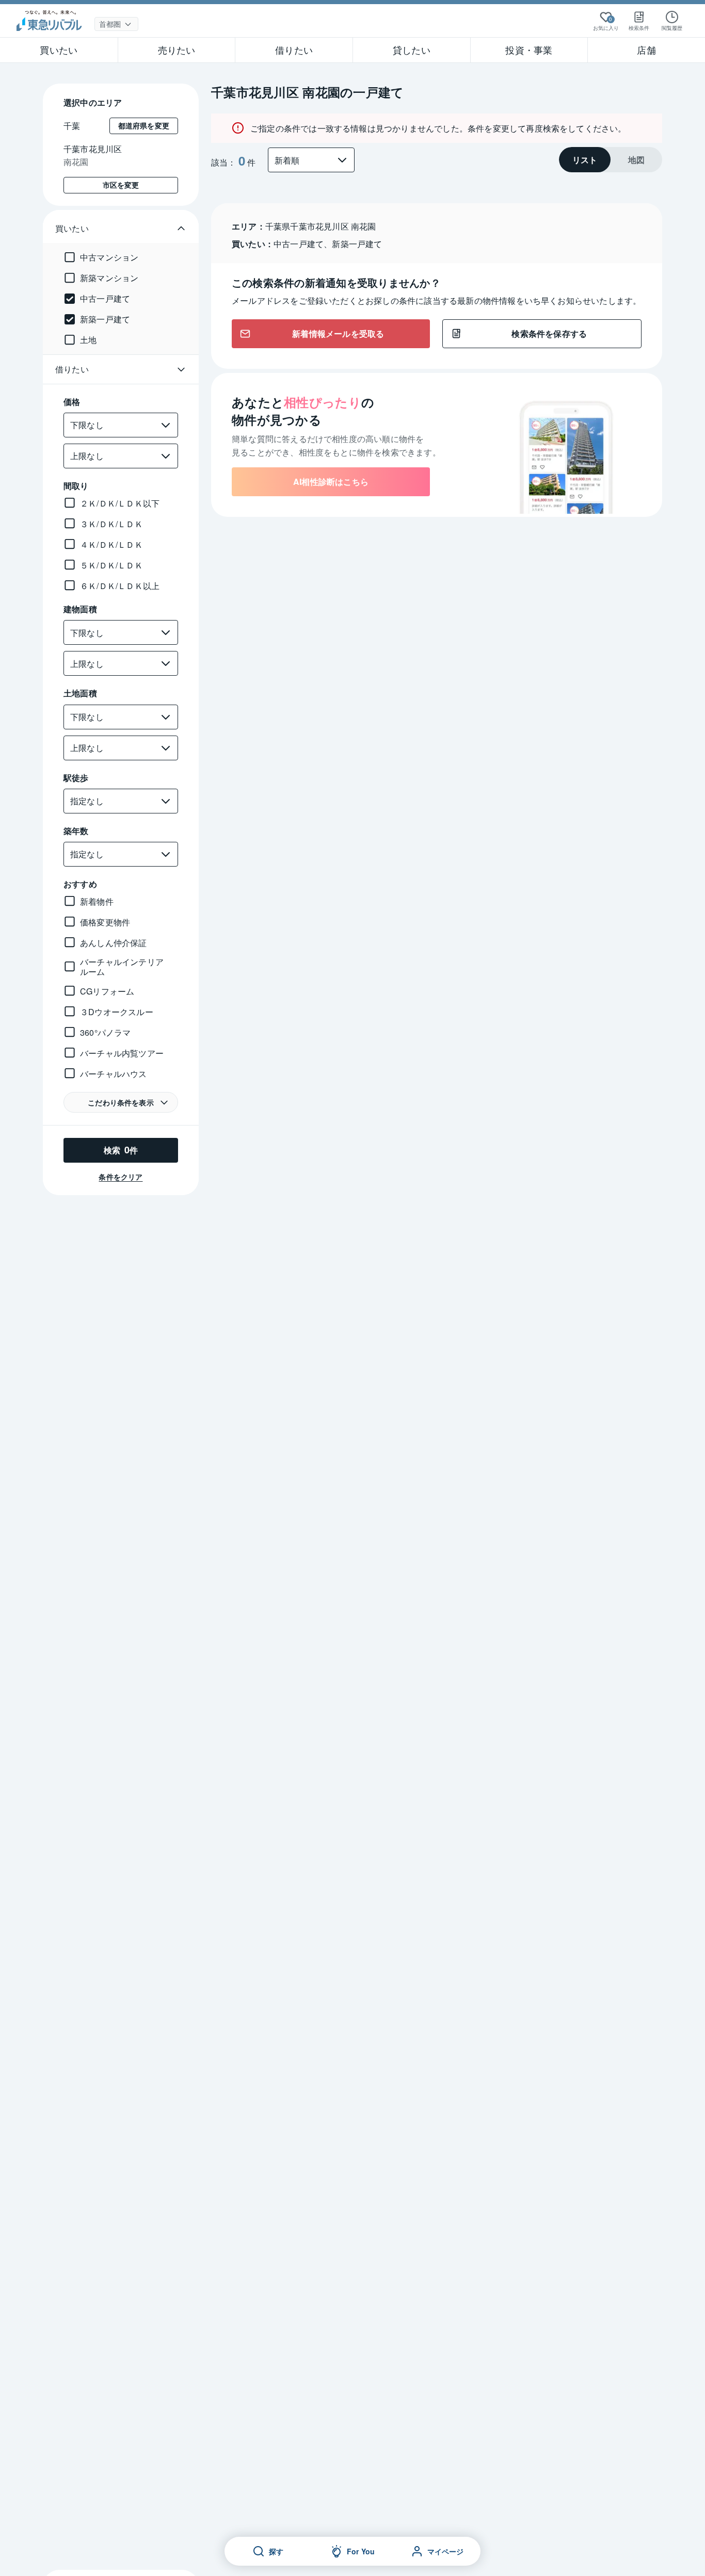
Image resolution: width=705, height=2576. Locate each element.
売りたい (177, 50)
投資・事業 (529, 50)
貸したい (412, 50)
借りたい (294, 50)
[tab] (585, 160)
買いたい (59, 50)
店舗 (646, 50)
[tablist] (611, 160)
